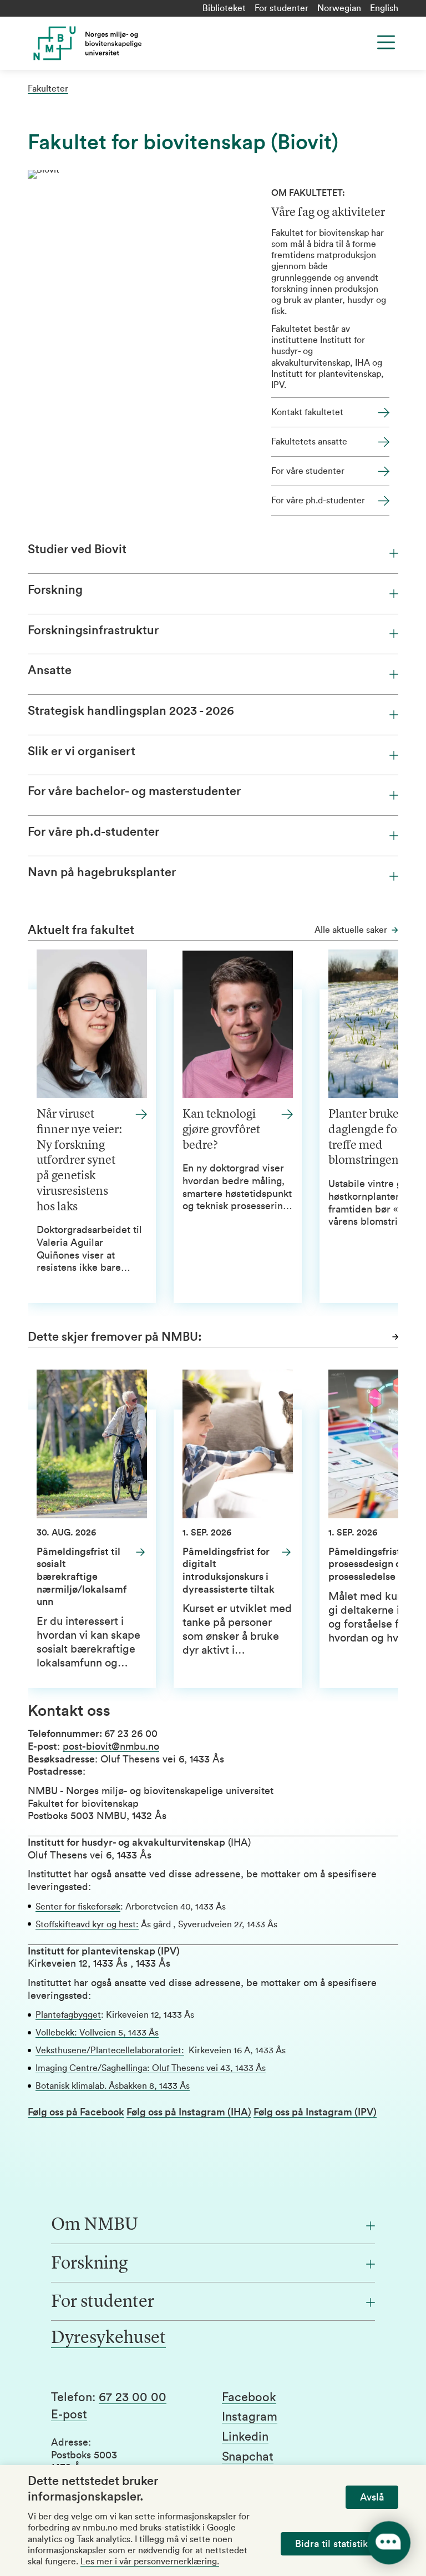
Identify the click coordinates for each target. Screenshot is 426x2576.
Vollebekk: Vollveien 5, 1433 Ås (97, 2033)
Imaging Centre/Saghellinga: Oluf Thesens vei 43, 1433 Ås (151, 2068)
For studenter (282, 8)
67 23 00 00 (133, 2397)
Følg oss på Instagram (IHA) (189, 2112)
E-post (69, 2415)
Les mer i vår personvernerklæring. (150, 2562)
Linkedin (245, 2437)
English (384, 8)
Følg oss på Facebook (76, 2112)
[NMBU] (130, 43)
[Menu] (386, 42)
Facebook (249, 2397)
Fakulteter (48, 89)
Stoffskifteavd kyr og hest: (87, 1925)
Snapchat (248, 2457)
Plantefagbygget (68, 2015)
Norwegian (339, 8)
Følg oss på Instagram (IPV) (315, 2112)
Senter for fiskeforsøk (78, 1907)
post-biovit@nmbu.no (111, 1746)
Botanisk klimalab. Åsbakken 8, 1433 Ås (113, 2086)
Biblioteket (224, 8)
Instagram (250, 2417)
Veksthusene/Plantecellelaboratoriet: (110, 2050)
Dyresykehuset (108, 2338)
